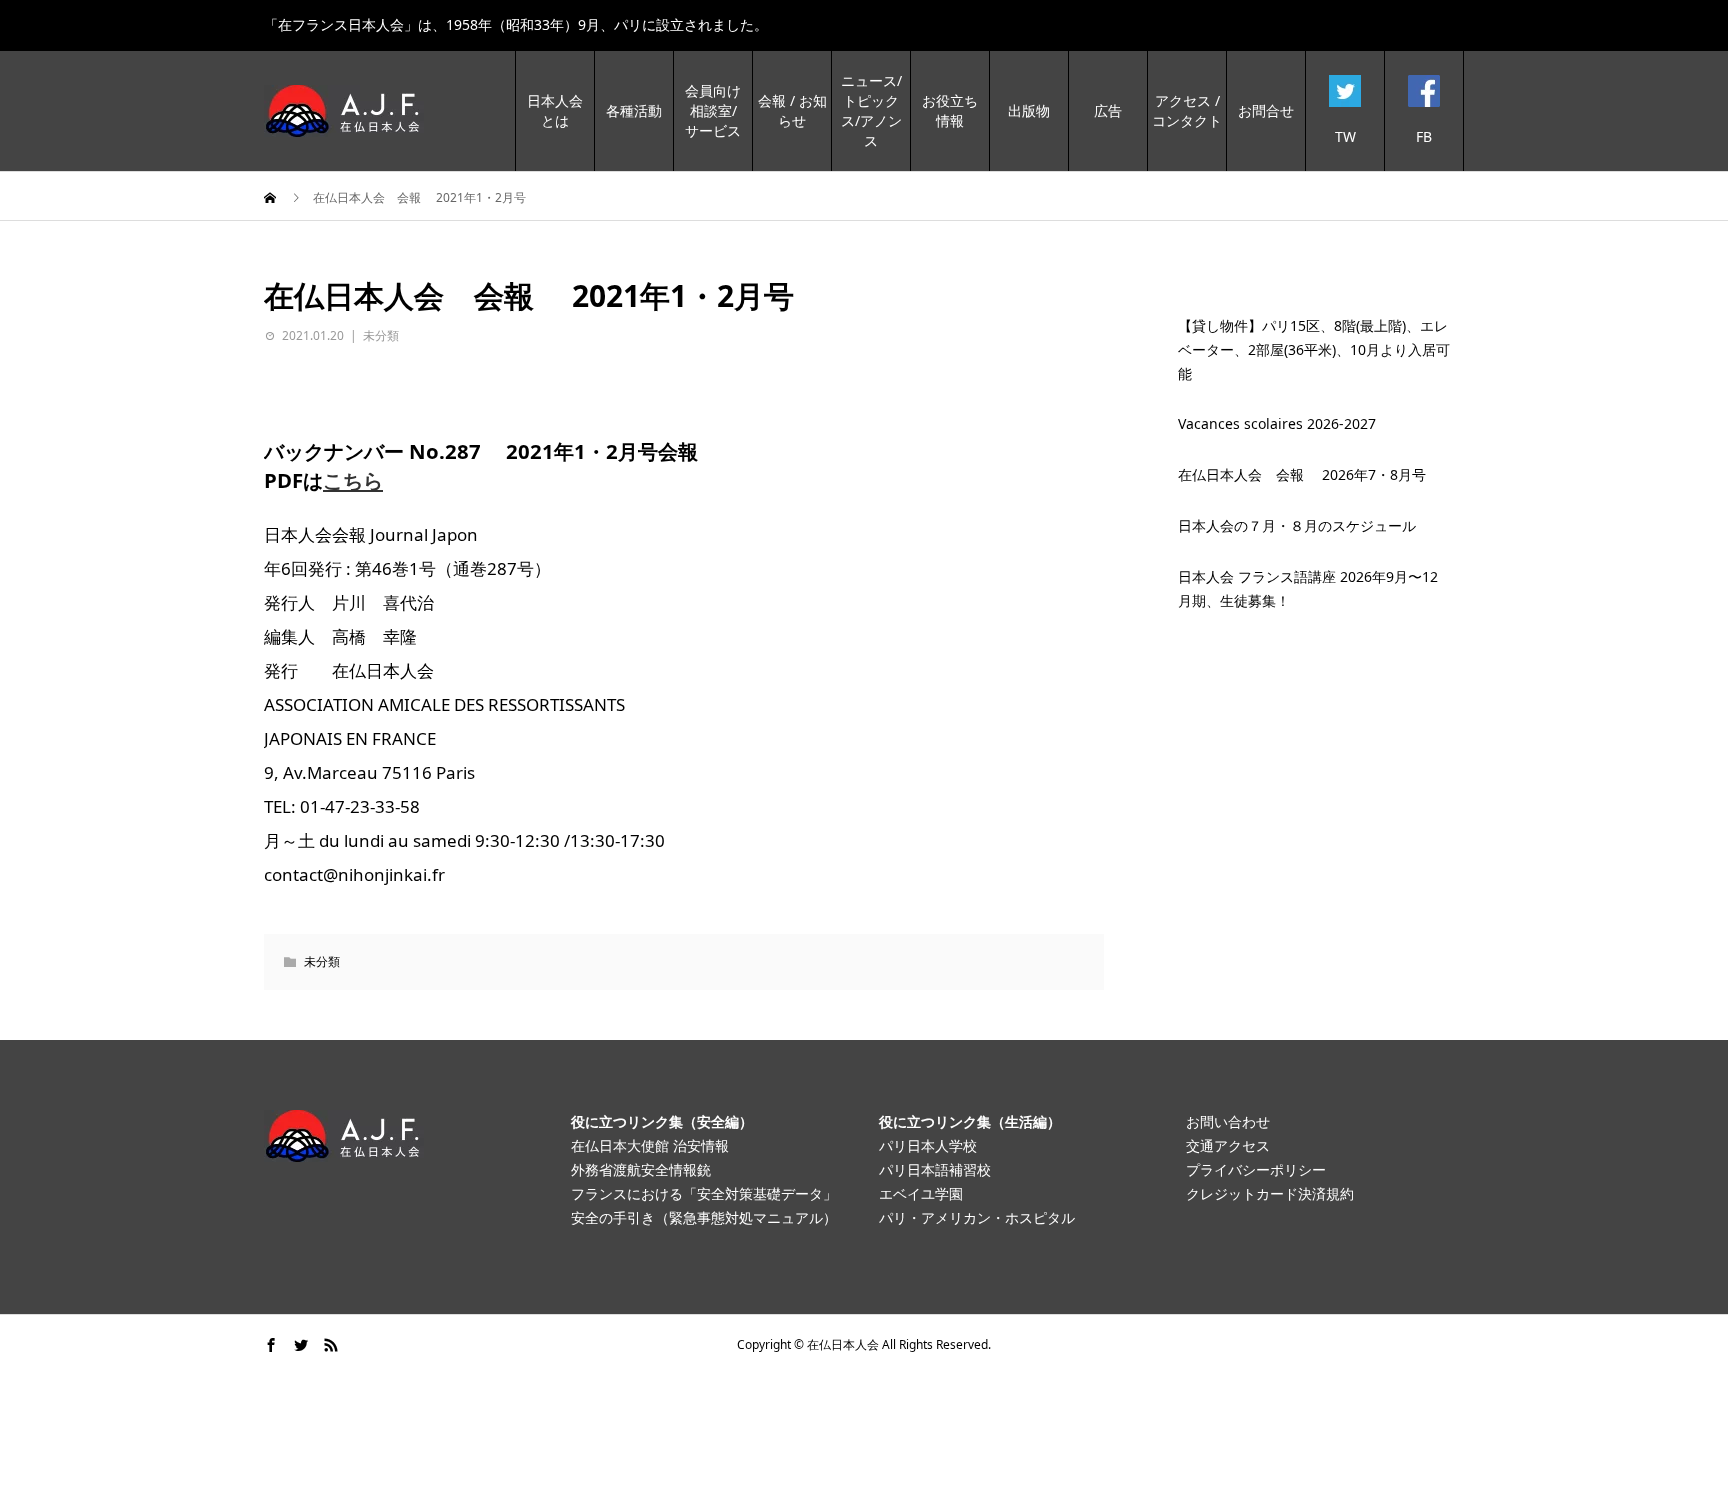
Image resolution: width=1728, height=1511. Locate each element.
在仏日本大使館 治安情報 (650, 1145)
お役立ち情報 (950, 110)
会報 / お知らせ (792, 110)
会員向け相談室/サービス (713, 110)
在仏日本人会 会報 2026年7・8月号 (1302, 474)
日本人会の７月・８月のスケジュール (1297, 525)
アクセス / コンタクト (1187, 110)
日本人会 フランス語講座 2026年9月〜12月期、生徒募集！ (1308, 588)
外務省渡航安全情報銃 (641, 1169)
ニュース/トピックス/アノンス (871, 110)
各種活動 (634, 110)
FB (1424, 136)
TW (1345, 136)
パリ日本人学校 (928, 1145)
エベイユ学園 (921, 1193)
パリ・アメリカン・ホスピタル (977, 1217)
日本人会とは (555, 110)
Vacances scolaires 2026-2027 (1277, 423)
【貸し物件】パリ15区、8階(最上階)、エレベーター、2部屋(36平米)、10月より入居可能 (1314, 349)
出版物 (1029, 110)
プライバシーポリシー (1256, 1169)
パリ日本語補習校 (935, 1169)
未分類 (381, 335)
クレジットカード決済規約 (1270, 1193)
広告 (1108, 110)
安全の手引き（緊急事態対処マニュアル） (704, 1217)
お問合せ (1266, 110)
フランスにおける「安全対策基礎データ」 (704, 1193)
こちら (353, 480)
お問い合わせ (1228, 1121)
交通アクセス (1228, 1145)
